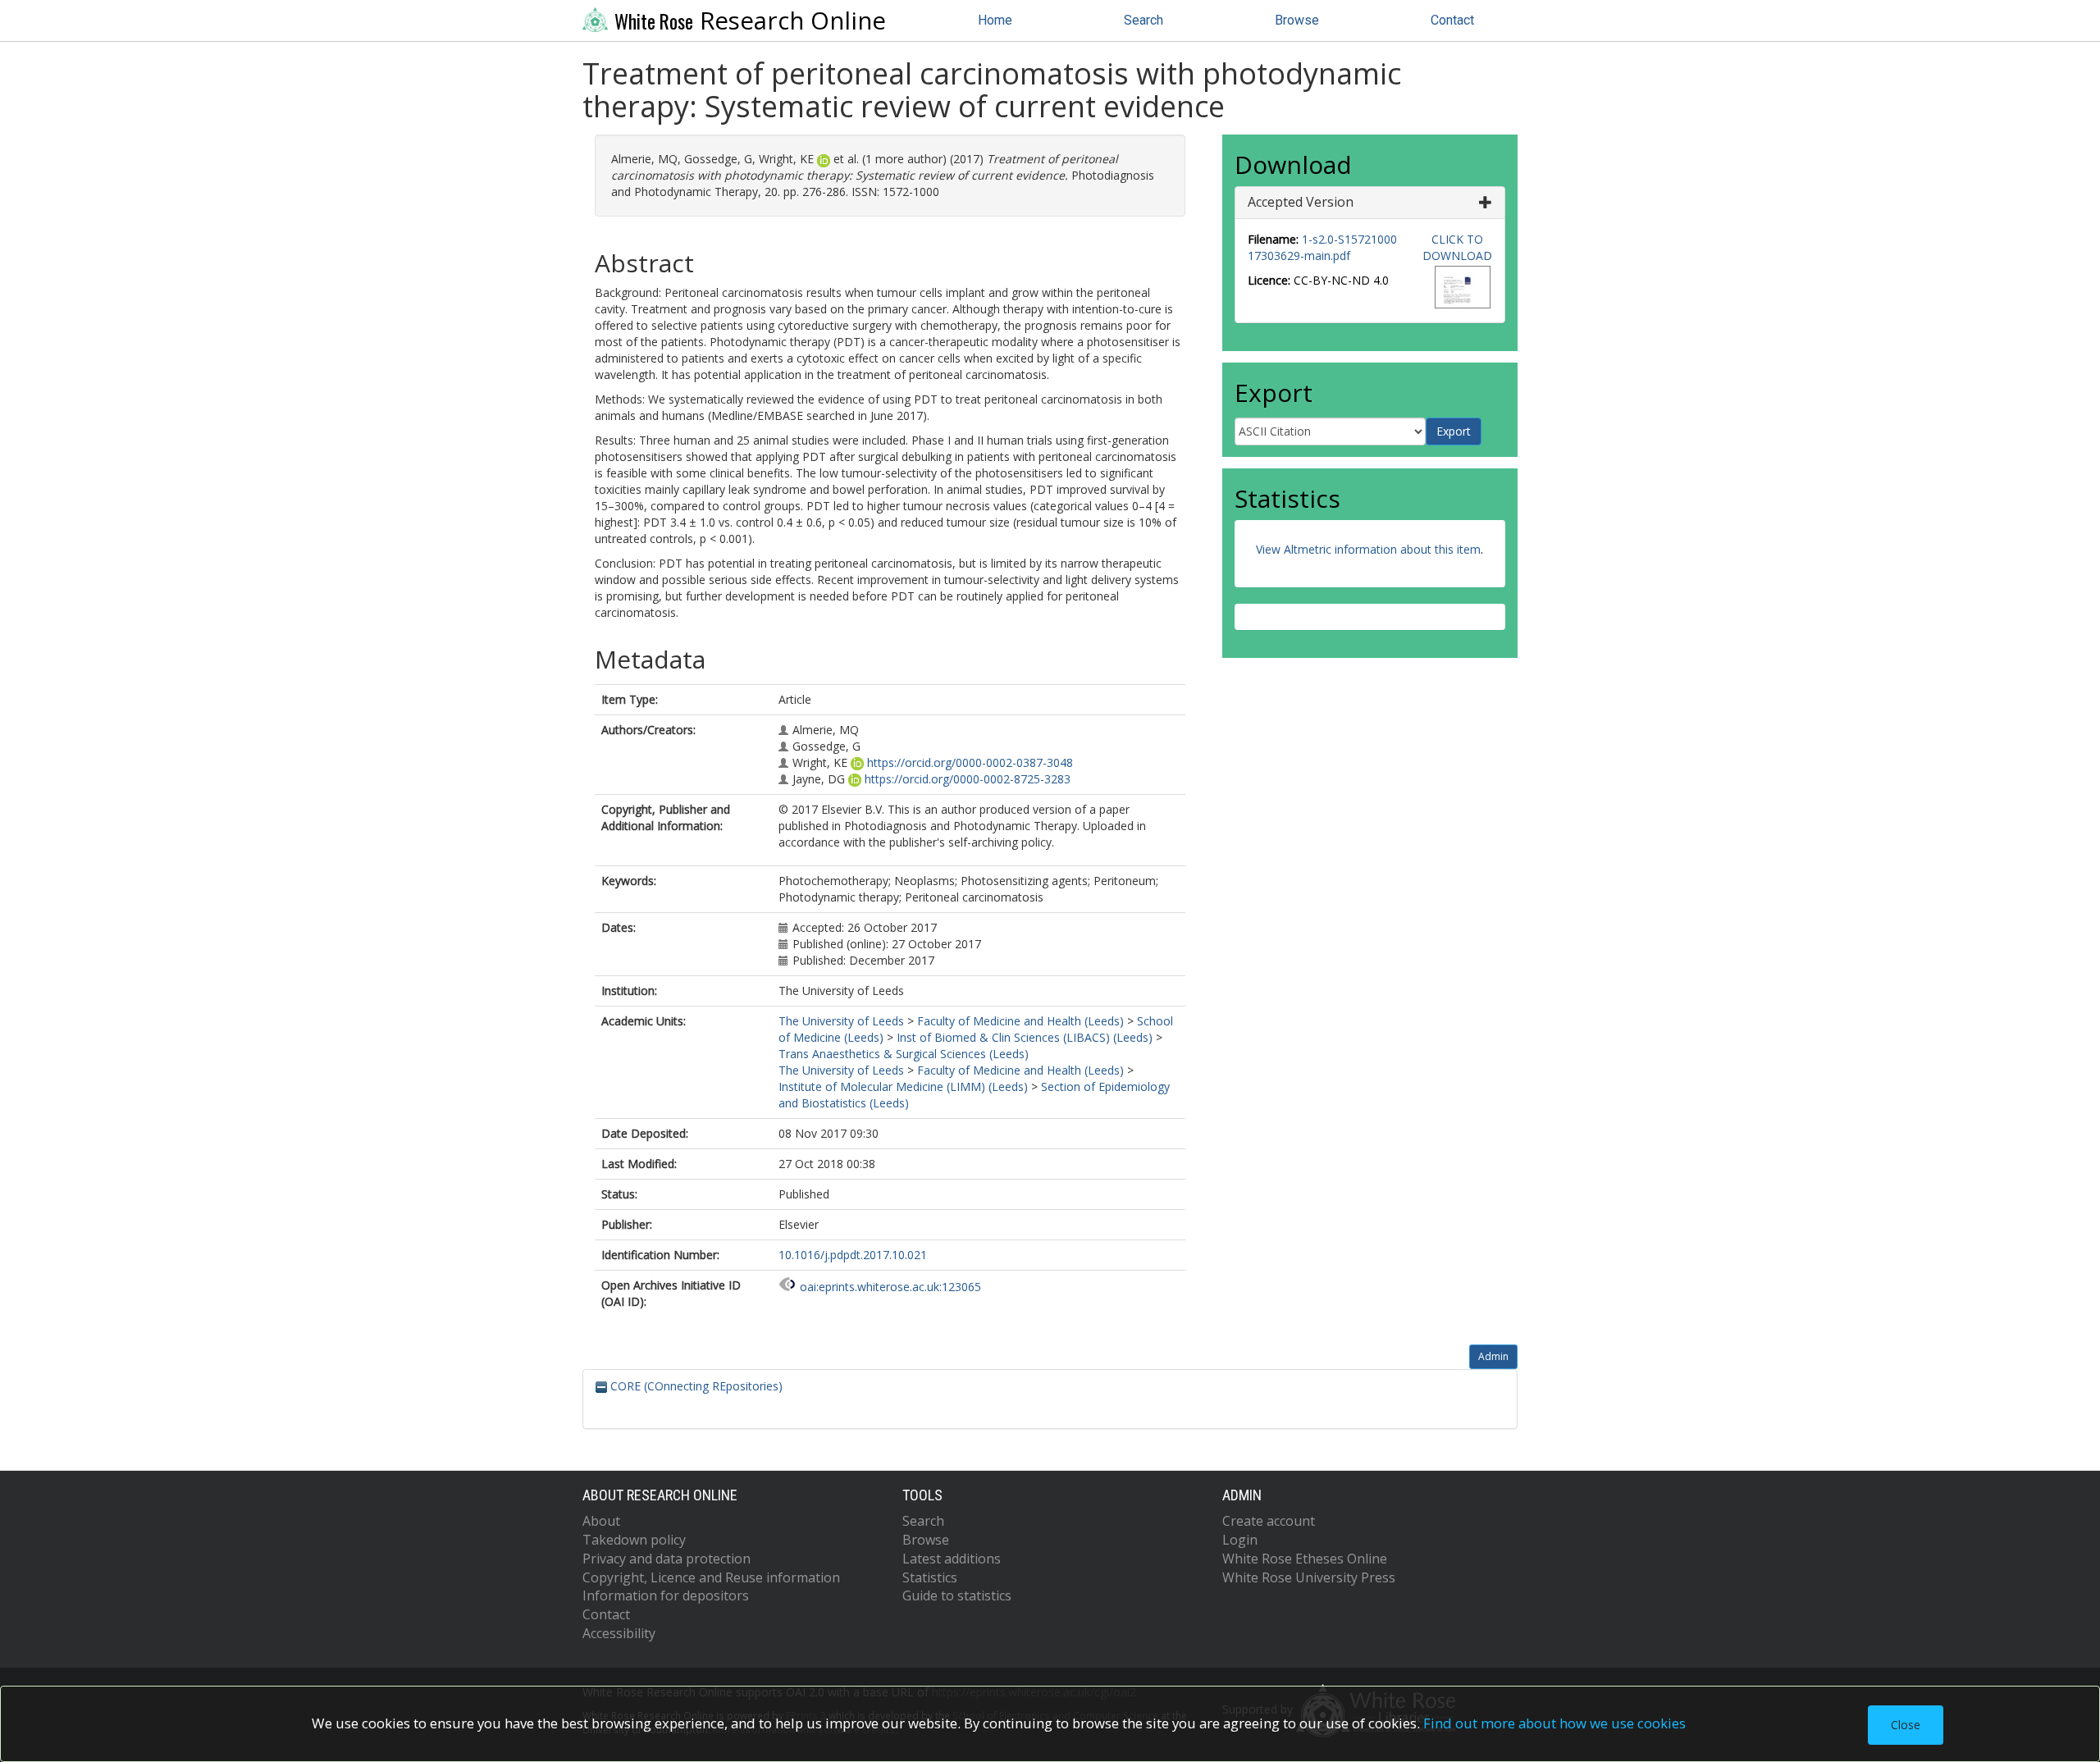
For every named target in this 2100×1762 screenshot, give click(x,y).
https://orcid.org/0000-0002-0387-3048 (970, 762)
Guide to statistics (957, 1595)
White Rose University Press (1309, 1577)
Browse (1297, 20)
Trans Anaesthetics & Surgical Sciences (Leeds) (904, 1054)
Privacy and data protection (667, 1559)
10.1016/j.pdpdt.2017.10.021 (853, 1255)
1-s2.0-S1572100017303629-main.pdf (1322, 247)
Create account (1269, 1521)
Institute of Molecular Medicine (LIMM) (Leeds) (903, 1086)
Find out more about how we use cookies (1554, 1723)
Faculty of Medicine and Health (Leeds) (1020, 1021)
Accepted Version (1301, 202)
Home (995, 20)
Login (1240, 1540)
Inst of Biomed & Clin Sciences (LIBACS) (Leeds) (1025, 1037)
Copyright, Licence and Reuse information (711, 1577)
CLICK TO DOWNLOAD (1457, 247)
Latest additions (952, 1559)
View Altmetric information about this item (1368, 549)
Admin (1493, 1356)
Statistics (930, 1577)
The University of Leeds (841, 1021)
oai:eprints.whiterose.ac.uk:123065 (890, 1287)
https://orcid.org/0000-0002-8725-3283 (968, 779)
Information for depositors (666, 1595)
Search (1144, 20)
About (601, 1521)
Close (1906, 1725)
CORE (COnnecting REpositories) (695, 1386)
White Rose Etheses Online (1305, 1559)
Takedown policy (634, 1540)
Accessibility (619, 1633)
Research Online (750, 21)
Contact (1452, 20)
